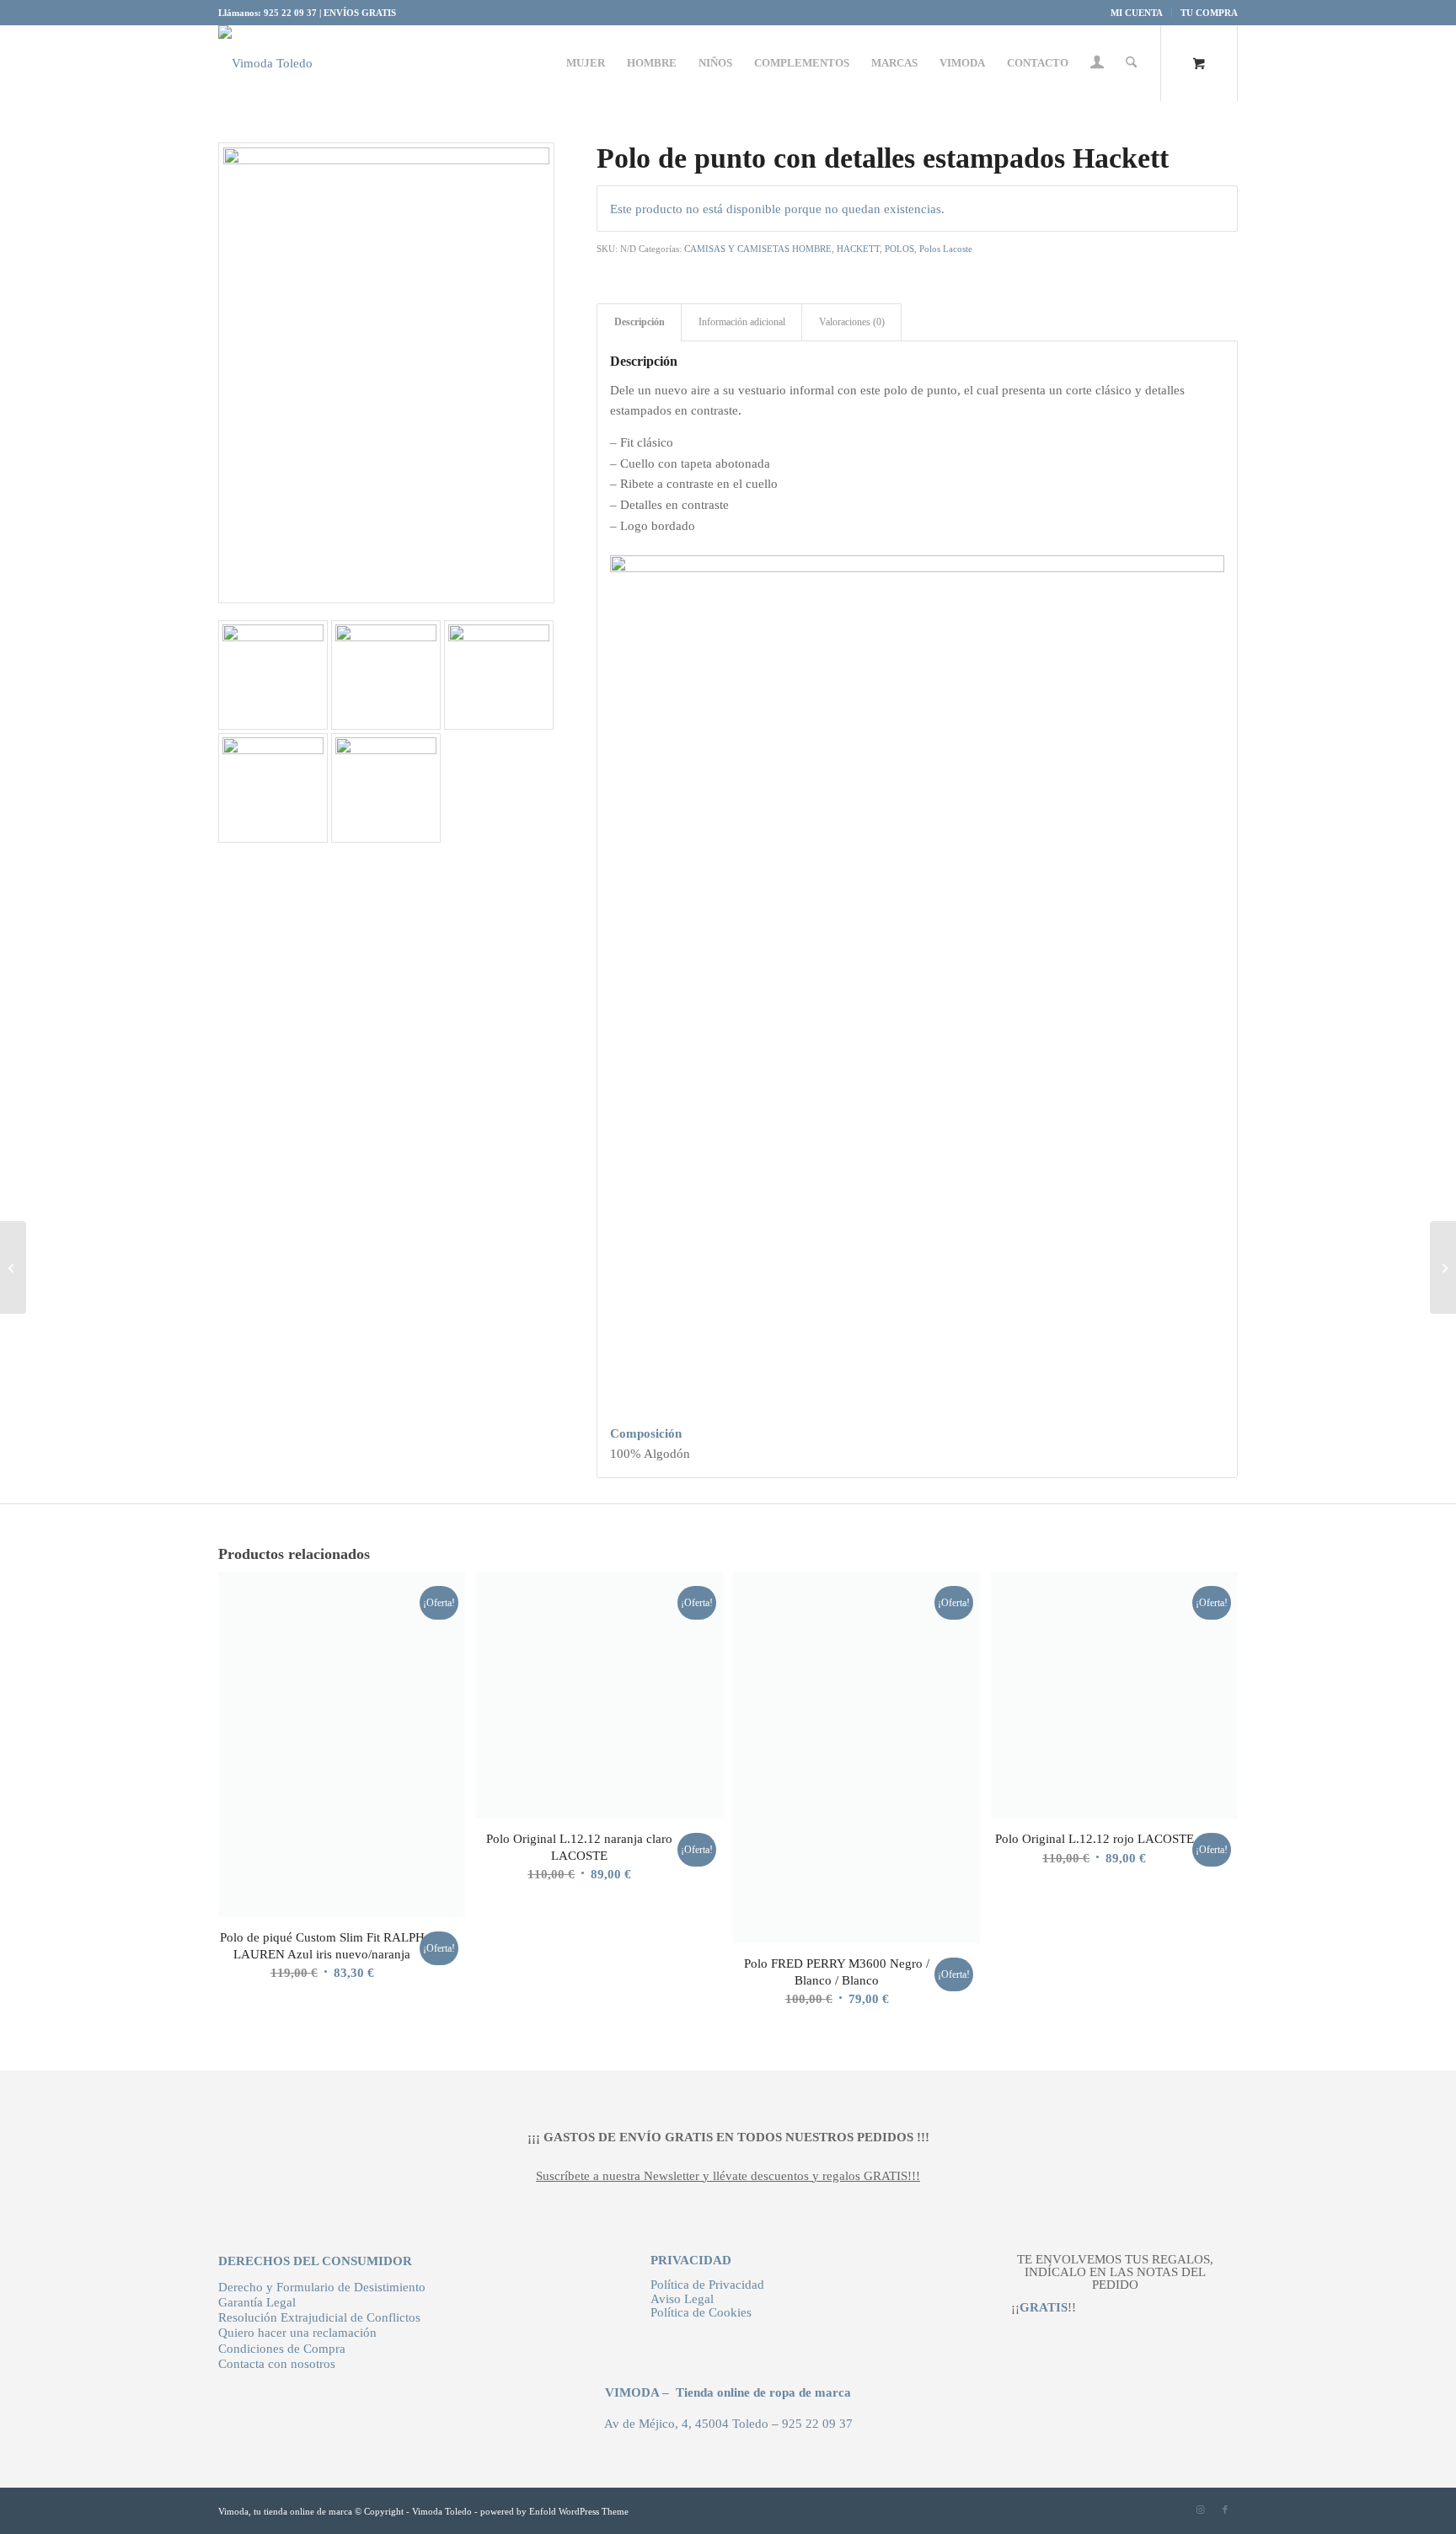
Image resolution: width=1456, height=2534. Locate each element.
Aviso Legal (682, 2299)
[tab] (917, 1434)
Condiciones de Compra (282, 2349)
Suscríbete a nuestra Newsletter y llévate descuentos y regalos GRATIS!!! (728, 2176)
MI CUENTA (1137, 13)
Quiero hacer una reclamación (297, 2333)
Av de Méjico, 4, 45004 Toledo (686, 2424)
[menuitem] (1137, 13)
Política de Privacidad (707, 2285)
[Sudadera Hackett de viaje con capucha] (13, 1267)
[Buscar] (1131, 63)
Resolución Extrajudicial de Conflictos (319, 2317)
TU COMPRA (1209, 13)
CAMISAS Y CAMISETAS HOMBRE (758, 249)
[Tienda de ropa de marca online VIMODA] (265, 63)
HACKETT (858, 249)
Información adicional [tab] (742, 322)
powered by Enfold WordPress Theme (554, 2511)
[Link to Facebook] (1225, 2510)
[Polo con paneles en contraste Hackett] (1443, 1267)
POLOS (899, 249)
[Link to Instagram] (1200, 2510)
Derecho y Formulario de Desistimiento (322, 2287)
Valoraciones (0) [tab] (852, 322)
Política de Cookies (701, 2312)
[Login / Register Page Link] (1097, 65)
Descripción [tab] (640, 322)
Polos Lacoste (946, 249)
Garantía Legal (257, 2302)
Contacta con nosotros (277, 2364)
